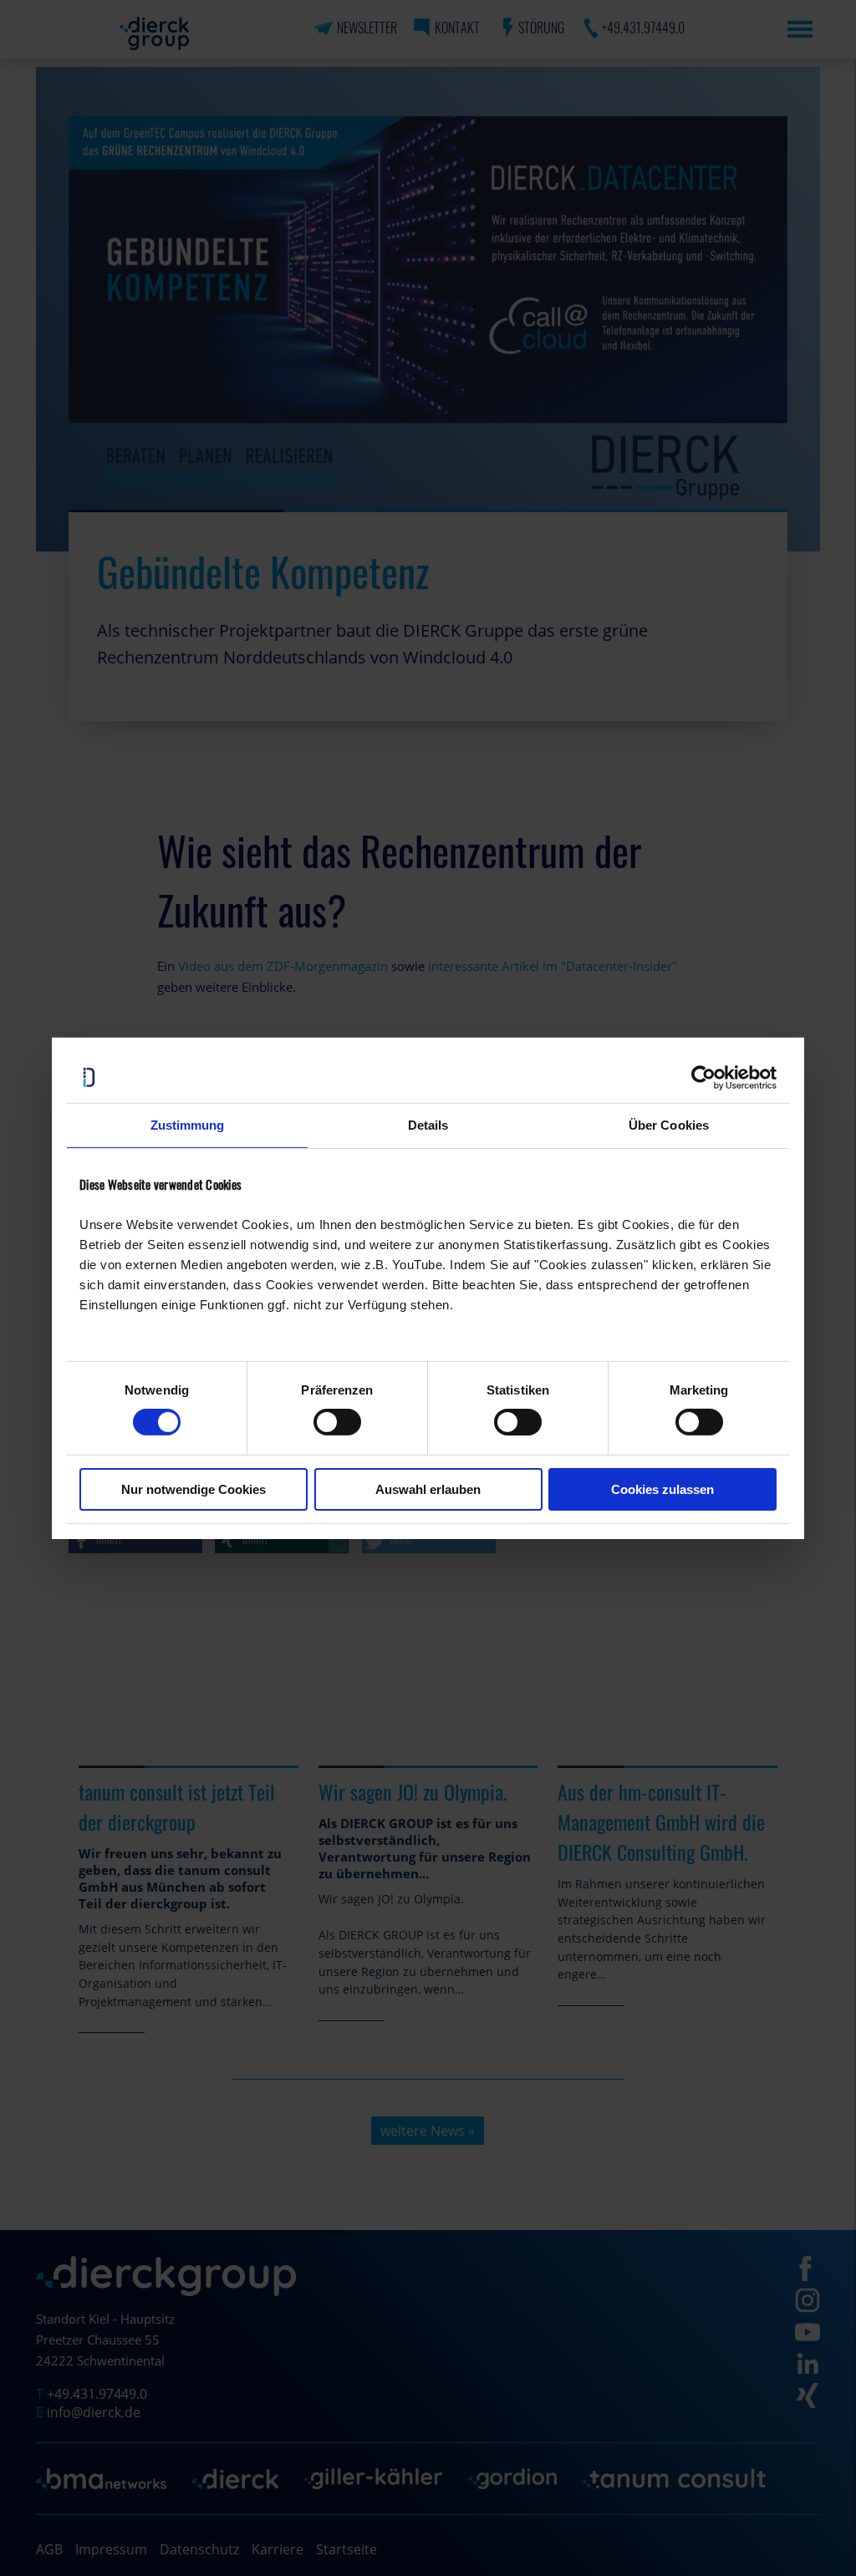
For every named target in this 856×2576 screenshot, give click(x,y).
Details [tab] (428, 1124)
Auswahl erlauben (428, 1489)
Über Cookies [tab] (669, 1124)
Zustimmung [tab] (188, 1124)
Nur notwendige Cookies (194, 1489)
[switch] (337, 1422)
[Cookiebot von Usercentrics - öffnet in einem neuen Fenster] (703, 1077)
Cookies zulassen (662, 1489)
